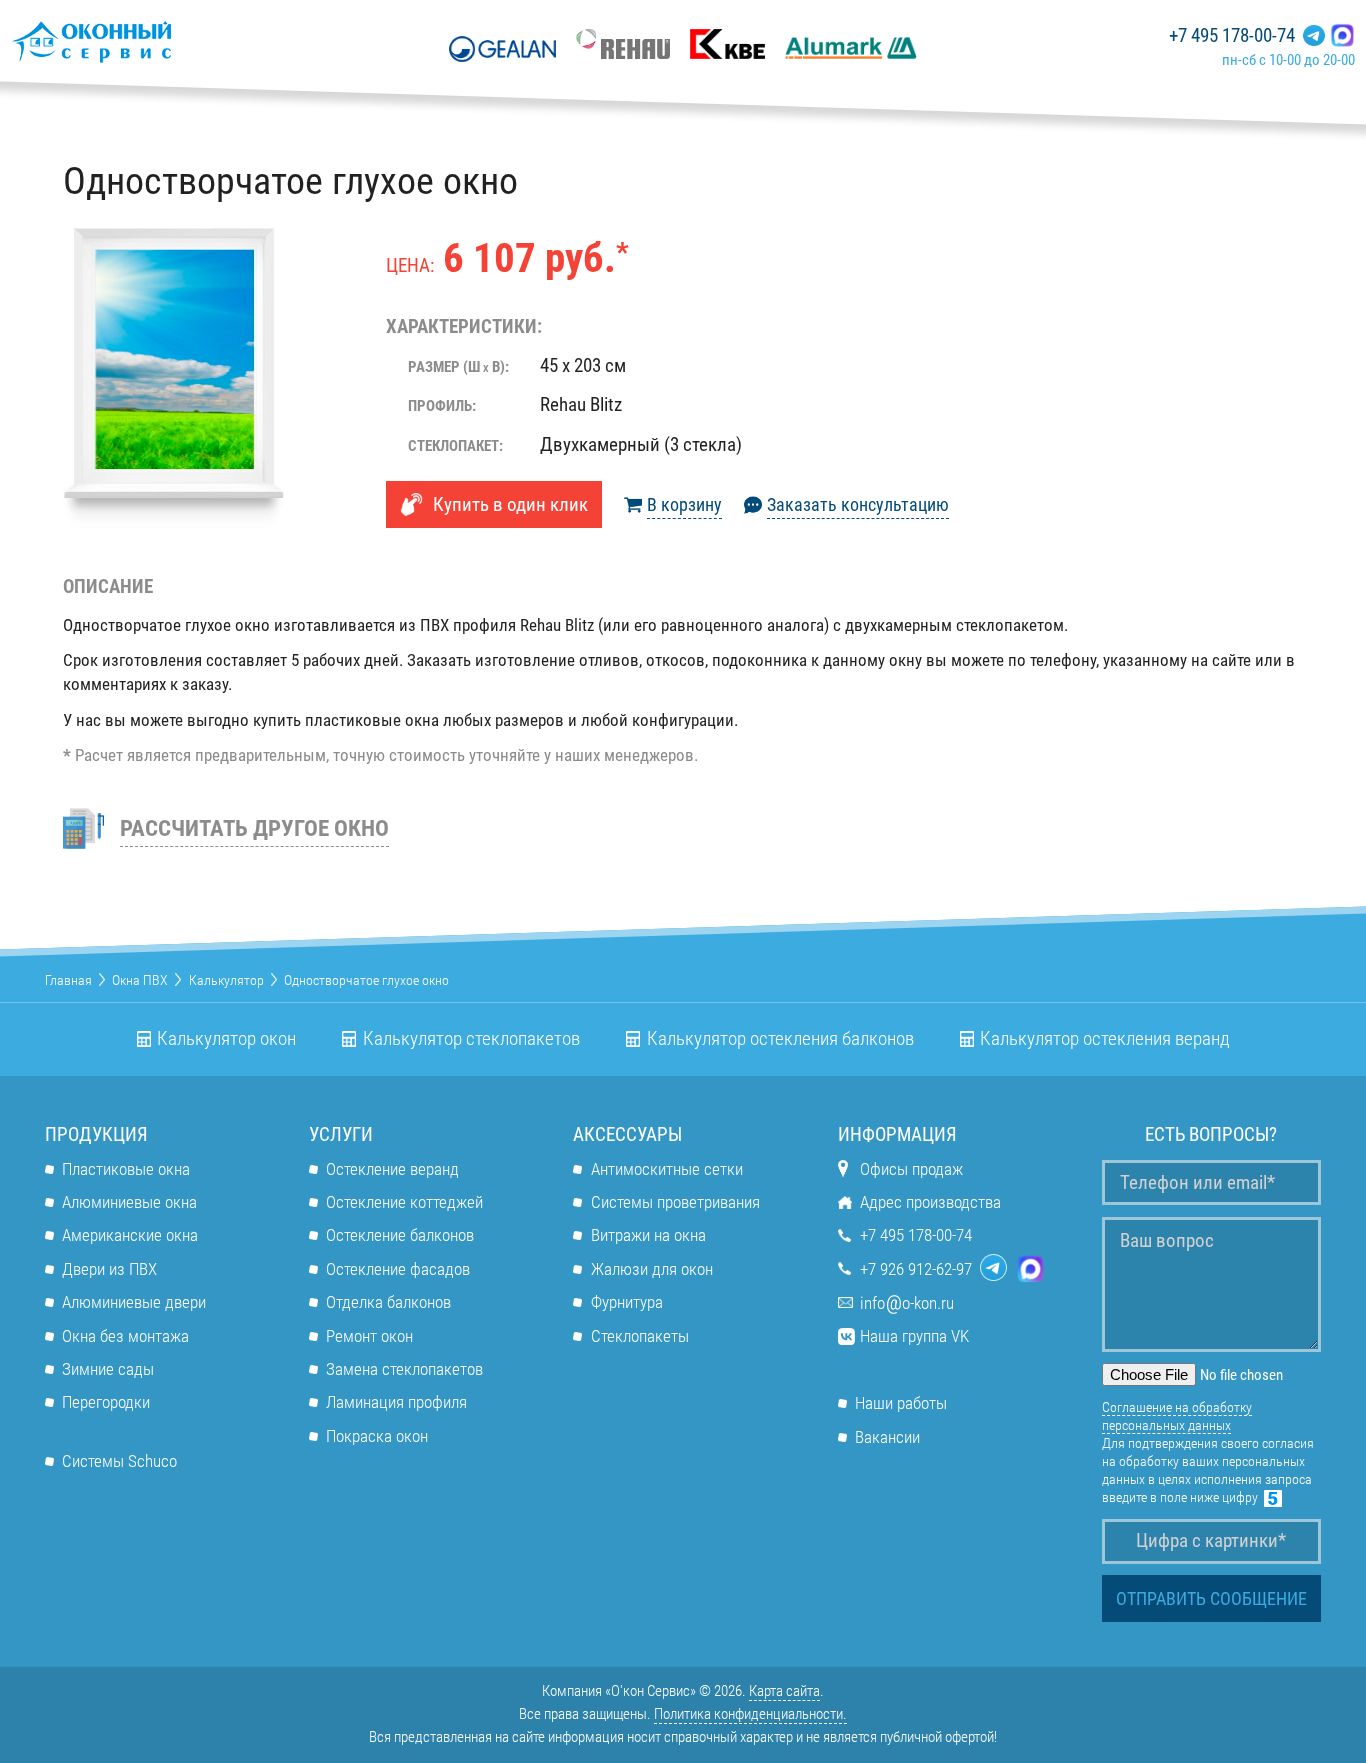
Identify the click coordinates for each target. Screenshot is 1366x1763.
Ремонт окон (369, 1336)
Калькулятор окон (226, 1039)
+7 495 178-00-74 (1232, 36)
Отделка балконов (388, 1302)
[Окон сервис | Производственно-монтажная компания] (150, 41)
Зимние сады (108, 1369)
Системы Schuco (119, 1461)
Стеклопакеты (639, 1336)
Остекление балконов (400, 1235)
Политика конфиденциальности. (750, 1714)
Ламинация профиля (396, 1402)
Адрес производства (930, 1202)
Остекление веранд (392, 1169)
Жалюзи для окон (651, 1269)
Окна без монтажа (125, 1336)
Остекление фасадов (398, 1269)
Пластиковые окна (126, 1169)
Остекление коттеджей (404, 1202)
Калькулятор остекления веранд (1105, 1039)
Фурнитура (626, 1302)
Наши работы (901, 1403)
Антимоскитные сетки (666, 1169)
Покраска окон (377, 1436)
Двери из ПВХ (109, 1269)
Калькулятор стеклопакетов (471, 1039)
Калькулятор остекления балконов (780, 1039)
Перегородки (106, 1402)
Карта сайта (784, 1691)
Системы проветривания (675, 1202)
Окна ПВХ (140, 980)
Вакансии (887, 1437)
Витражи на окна (648, 1235)
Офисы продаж (911, 1169)
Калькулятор (226, 980)
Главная (68, 980)
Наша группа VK (914, 1336)
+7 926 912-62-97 (916, 1269)
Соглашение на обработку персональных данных (1177, 1416)
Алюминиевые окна (129, 1202)
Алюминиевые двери (134, 1302)
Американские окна (130, 1235)
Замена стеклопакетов (404, 1369)
